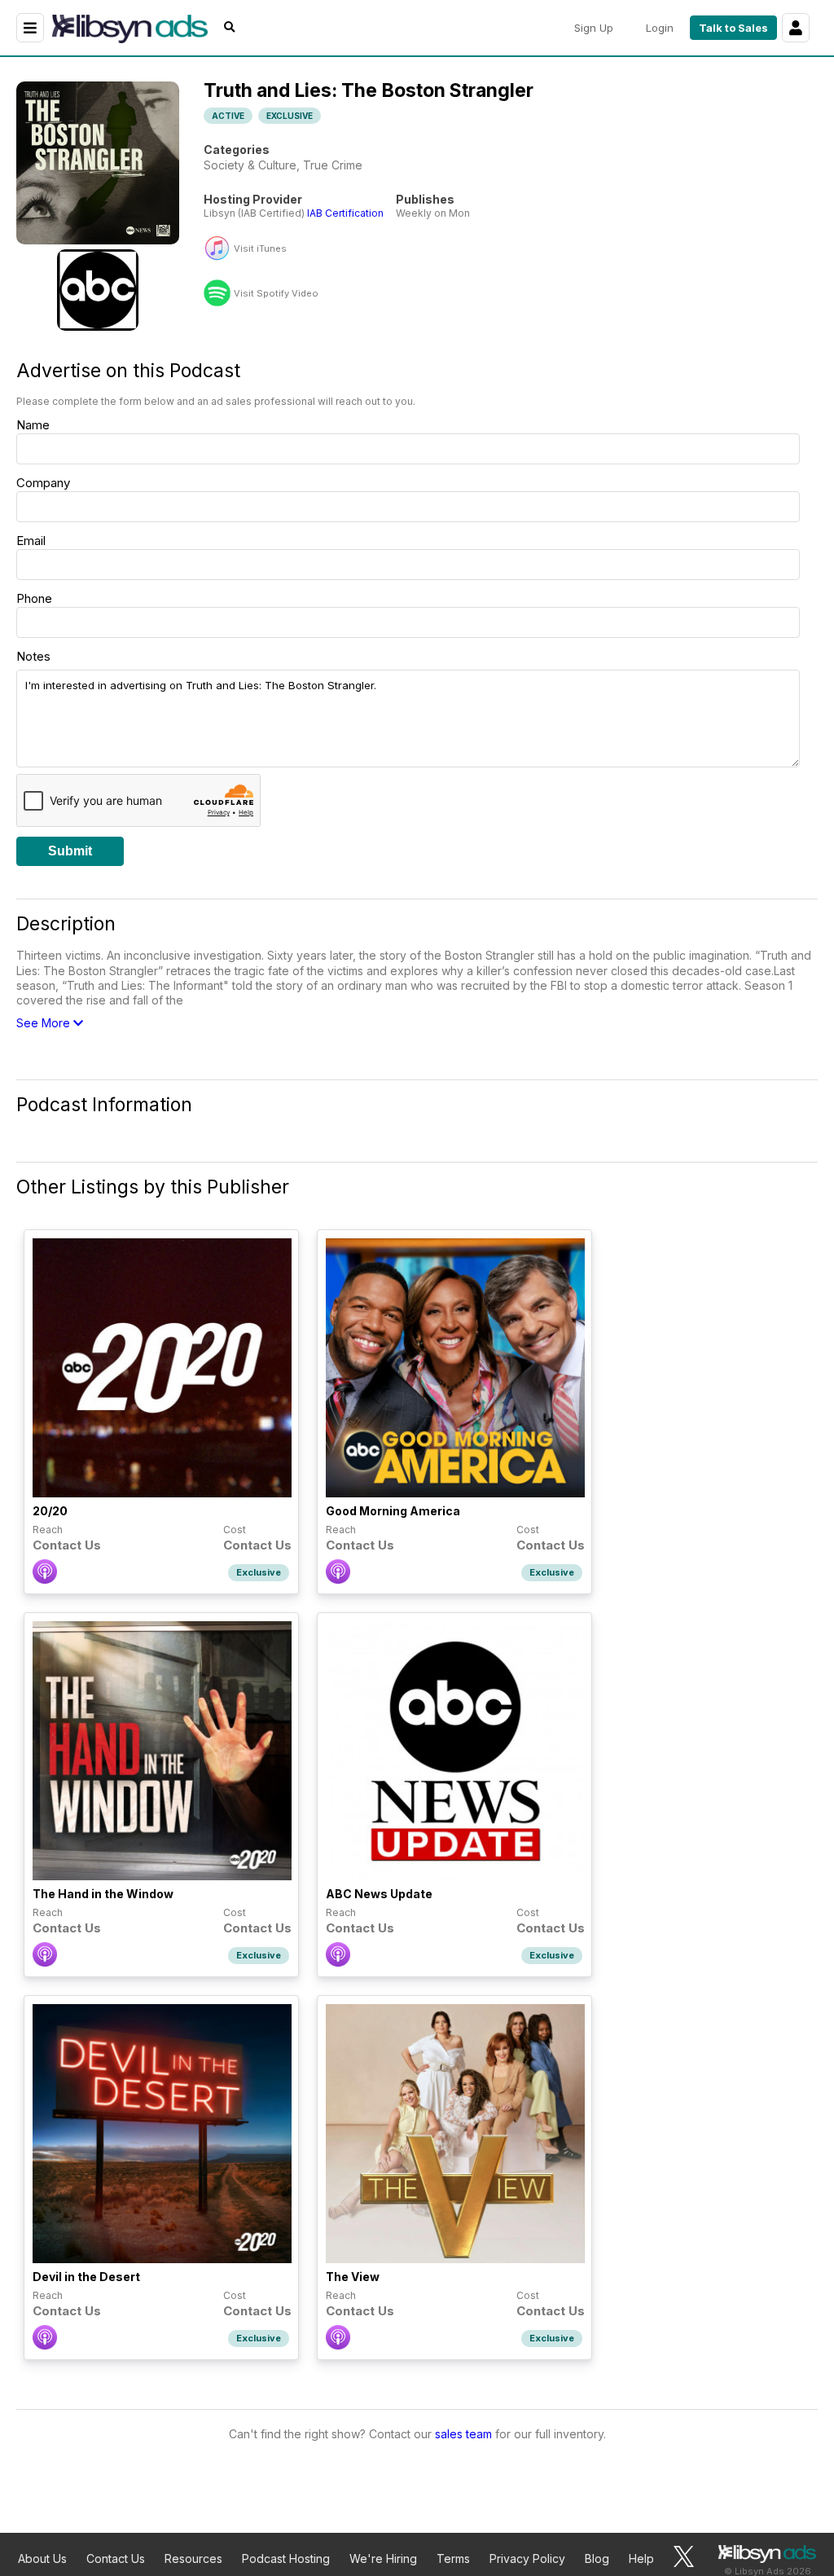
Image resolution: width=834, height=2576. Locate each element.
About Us (42, 2558)
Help (641, 2558)
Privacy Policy (527, 2558)
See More (45, 1023)
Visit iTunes (260, 249)
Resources (193, 2558)
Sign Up (594, 28)
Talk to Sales (733, 28)
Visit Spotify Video (276, 294)
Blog (597, 2558)
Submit (70, 851)
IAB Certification (345, 213)
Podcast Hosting (286, 2558)
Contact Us (116, 2558)
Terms (453, 2558)
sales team (463, 2434)
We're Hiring (383, 2558)
